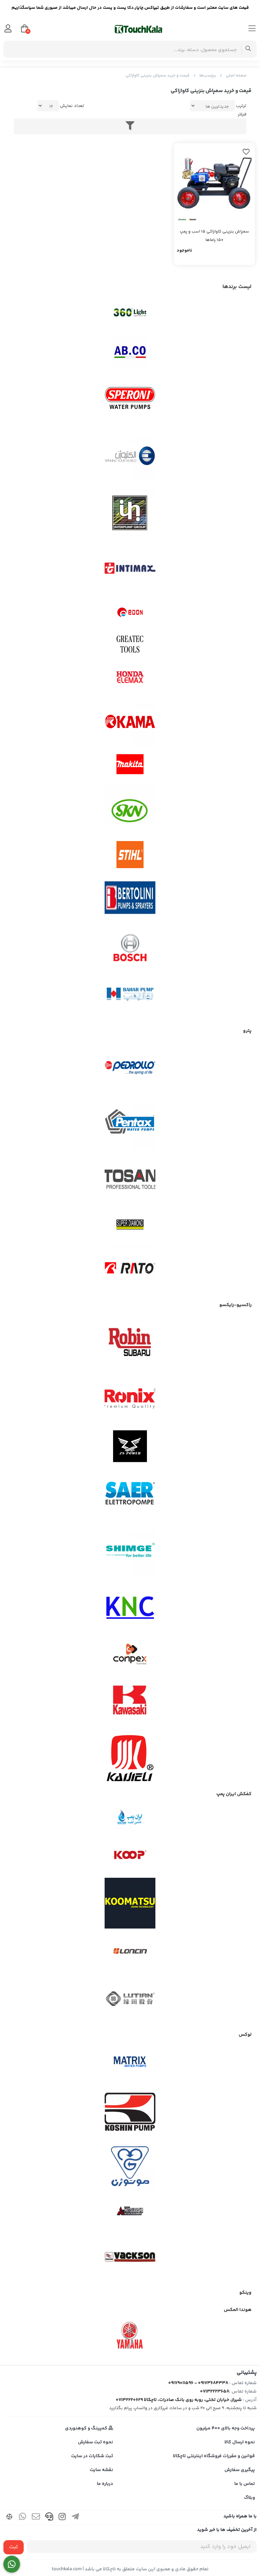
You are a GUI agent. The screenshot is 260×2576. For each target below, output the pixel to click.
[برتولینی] (130, 899)
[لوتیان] (130, 1998)
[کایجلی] (130, 1758)
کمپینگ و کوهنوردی (87, 2428)
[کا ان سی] (130, 1606)
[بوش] (130, 947)
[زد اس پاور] (130, 1446)
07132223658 (215, 2392)
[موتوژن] (130, 2167)
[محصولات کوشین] (130, 2111)
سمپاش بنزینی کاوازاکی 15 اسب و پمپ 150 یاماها (214, 236)
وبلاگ (250, 2498)
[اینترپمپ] (130, 512)
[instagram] (62, 2518)
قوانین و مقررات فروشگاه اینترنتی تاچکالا (214, 2456)
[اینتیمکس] (130, 568)
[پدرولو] (130, 1068)
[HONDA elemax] (130, 677)
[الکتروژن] (130, 456)
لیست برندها (237, 287)
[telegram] (75, 2518)
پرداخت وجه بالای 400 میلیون (226, 2428)
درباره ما (105, 2484)
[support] (49, 2518)
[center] (248, 49)
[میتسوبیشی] (130, 2212)
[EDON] (130, 612)
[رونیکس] (130, 1399)
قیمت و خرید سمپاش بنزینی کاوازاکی (158, 76)
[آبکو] (130, 352)
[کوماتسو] (130, 1903)
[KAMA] (130, 722)
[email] (36, 2518)
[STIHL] (130, 855)
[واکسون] (130, 2256)
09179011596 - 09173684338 (198, 2383)
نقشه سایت (101, 2470)
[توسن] (130, 1180)
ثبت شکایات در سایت (92, 2456)
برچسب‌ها (208, 76)
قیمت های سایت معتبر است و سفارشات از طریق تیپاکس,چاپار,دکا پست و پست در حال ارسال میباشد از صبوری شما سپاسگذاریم (130, 8)
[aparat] (9, 2518)
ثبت (14, 2547)
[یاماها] (130, 2335)
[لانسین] (130, 1951)
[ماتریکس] (130, 2064)
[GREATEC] (130, 645)
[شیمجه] (130, 1550)
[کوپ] (130, 1855)
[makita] (130, 766)
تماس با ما (245, 2484)
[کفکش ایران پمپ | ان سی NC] (130, 1820)
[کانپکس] (130, 1654)
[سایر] (130, 1494)
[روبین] (130, 1342)
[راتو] (130, 1269)
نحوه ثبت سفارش (95, 2442)
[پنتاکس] (130, 1124)
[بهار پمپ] (130, 994)
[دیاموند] (130, 1225)
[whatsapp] (23, 2518)
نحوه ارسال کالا (240, 2442)
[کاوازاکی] (130, 1702)
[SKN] (130, 810)
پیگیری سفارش (240, 2470)
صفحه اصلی (236, 76)
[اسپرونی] (130, 400)
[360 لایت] (130, 313)
